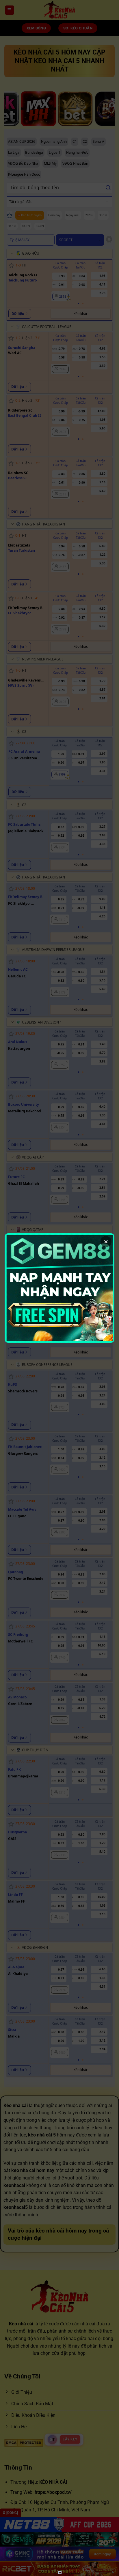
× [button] (106, 1242)
